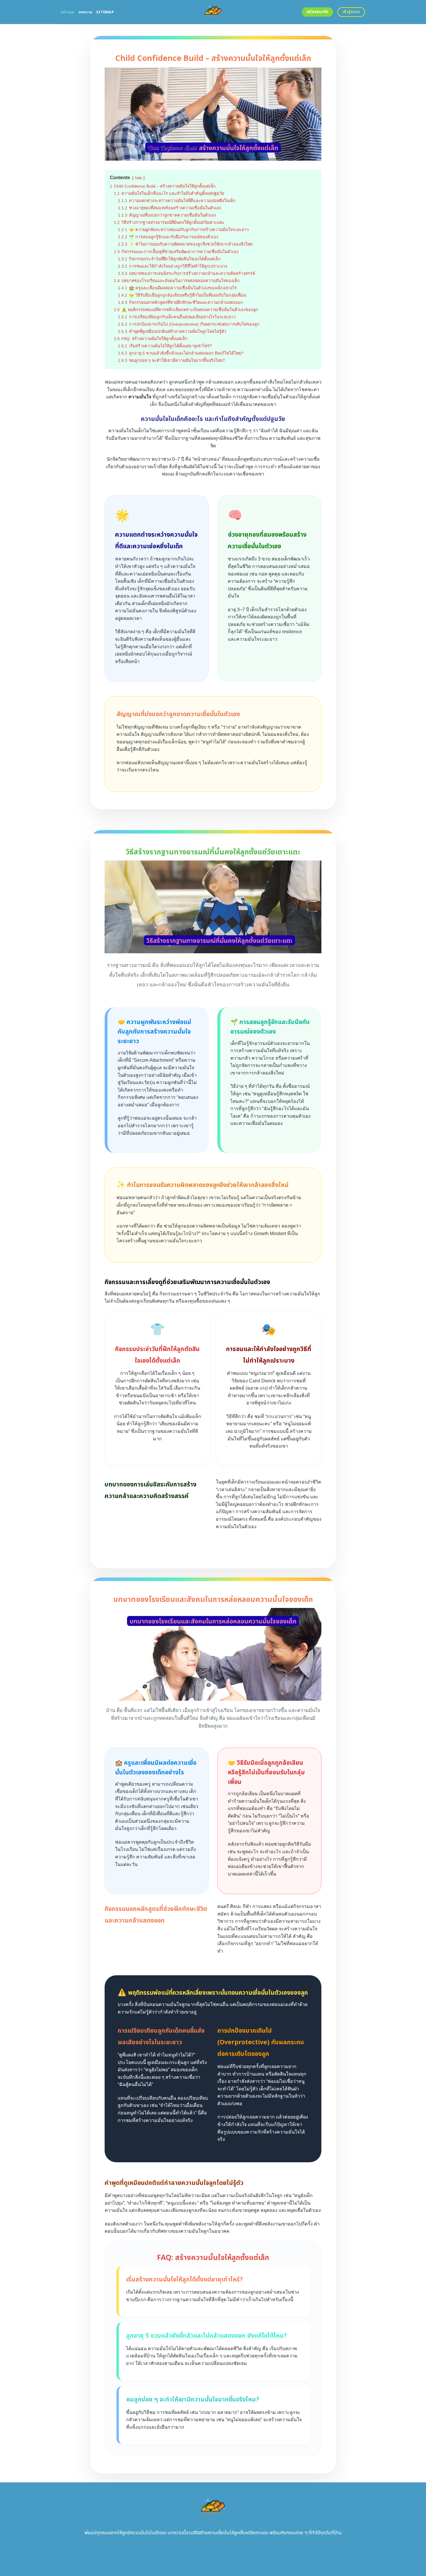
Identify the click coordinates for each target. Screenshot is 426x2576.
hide (139, 178)
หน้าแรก (68, 12)
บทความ (85, 12)
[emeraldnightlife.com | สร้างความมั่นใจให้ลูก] (213, 12)
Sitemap (105, 12)
